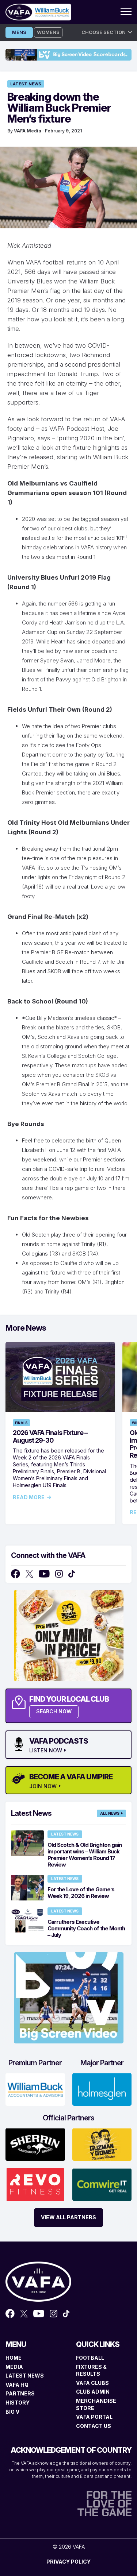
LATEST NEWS (25, 2376)
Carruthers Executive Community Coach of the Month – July (86, 1928)
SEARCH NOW (54, 1711)
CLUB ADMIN (93, 2392)
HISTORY (18, 2403)
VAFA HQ (17, 2385)
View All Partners (68, 2217)
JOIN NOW (43, 1786)
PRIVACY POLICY (68, 2562)
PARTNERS (20, 2393)
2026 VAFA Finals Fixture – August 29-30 (50, 1436)
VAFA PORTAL (94, 2417)
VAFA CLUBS (92, 2383)
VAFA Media (28, 131)
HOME (14, 2358)
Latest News (26, 84)
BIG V (12, 2412)
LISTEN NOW (46, 1751)
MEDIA (14, 2367)
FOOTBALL (90, 2358)
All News (110, 1813)
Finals (21, 1423)
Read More (29, 1497)
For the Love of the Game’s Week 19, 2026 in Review (81, 1893)
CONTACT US (94, 2426)
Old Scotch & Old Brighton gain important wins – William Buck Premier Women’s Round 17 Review (85, 1855)
